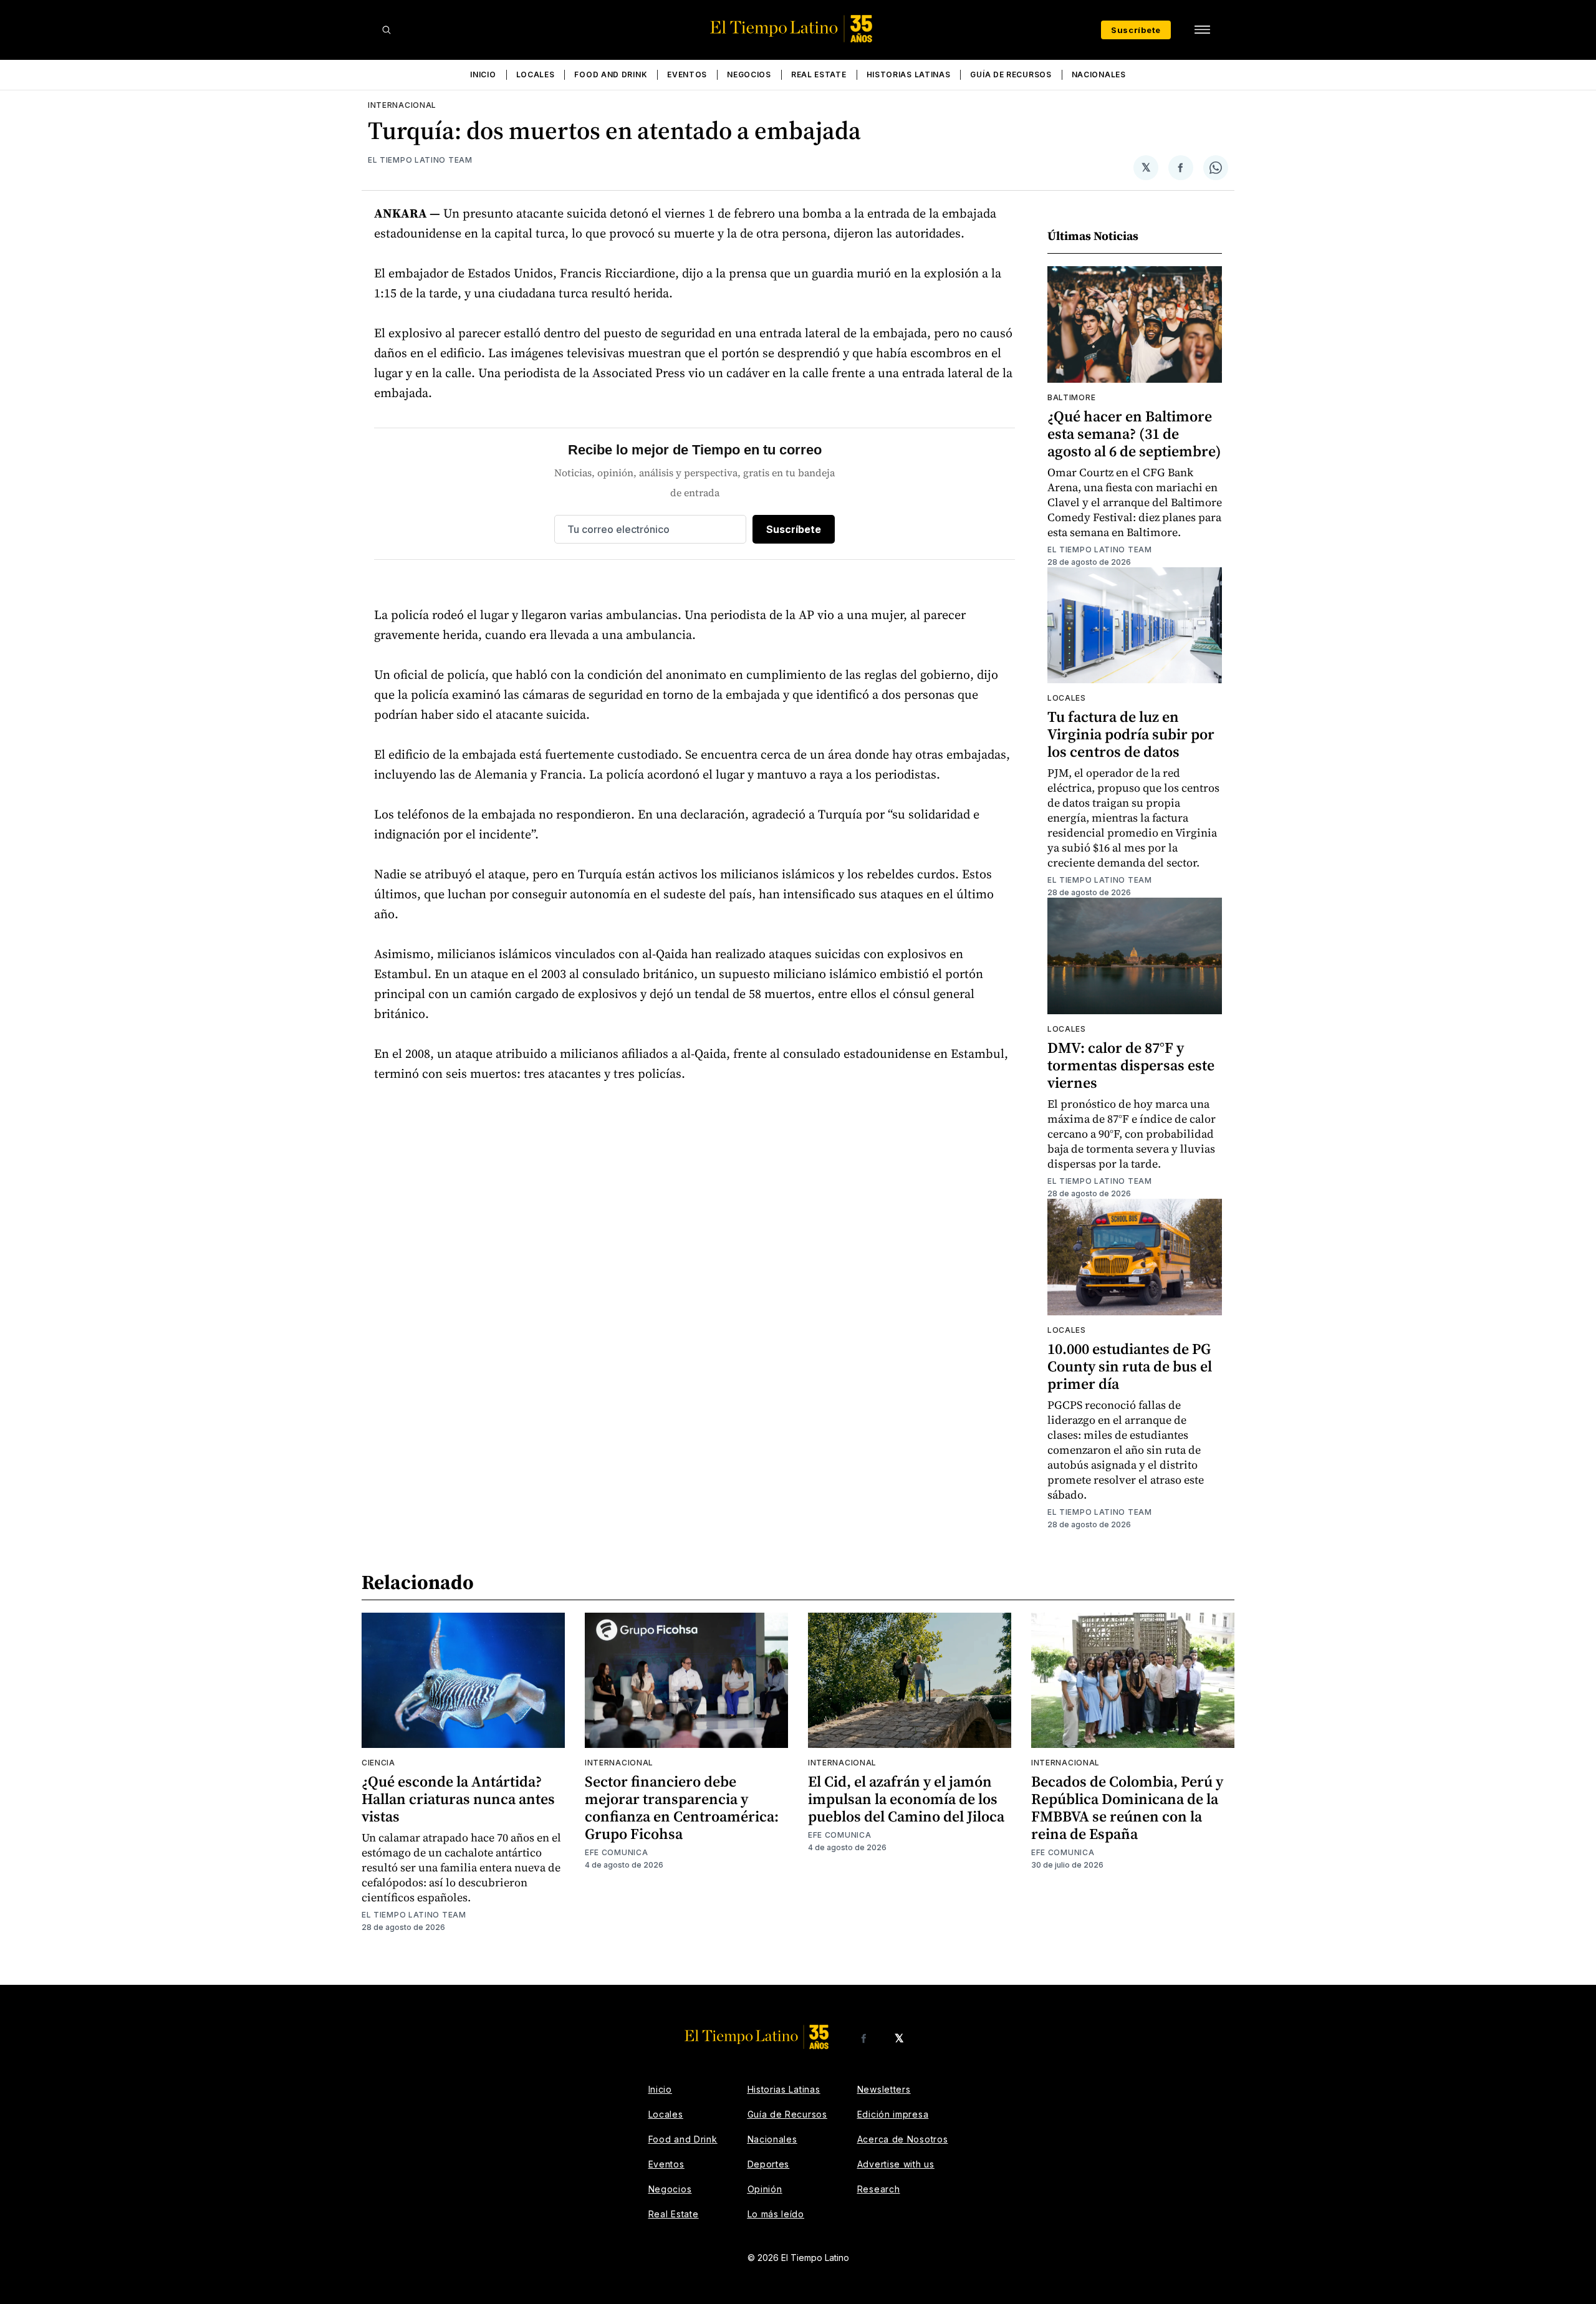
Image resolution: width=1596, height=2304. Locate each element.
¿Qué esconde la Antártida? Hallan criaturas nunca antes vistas (458, 1799)
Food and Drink (611, 74)
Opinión (765, 2189)
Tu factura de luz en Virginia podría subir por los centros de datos (1131, 734)
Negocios (749, 74)
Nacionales (1099, 74)
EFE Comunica (616, 1852)
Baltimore (1071, 397)
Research (879, 2189)
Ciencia (378, 1763)
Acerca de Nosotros (903, 2139)
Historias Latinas (909, 74)
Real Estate (819, 74)
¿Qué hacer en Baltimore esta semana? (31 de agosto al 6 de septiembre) (1134, 434)
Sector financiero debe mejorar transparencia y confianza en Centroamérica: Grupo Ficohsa (682, 1807)
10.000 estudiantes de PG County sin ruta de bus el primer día (1130, 1366)
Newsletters (884, 2089)
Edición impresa (893, 2114)
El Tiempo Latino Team (420, 160)
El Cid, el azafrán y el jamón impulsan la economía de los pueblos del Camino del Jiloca (906, 1799)
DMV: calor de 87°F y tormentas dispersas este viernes (1131, 1065)
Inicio (483, 74)
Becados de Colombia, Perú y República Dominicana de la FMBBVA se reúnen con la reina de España (1127, 1807)
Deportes (769, 2164)
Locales (536, 74)
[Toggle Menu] (1202, 30)
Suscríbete (1136, 30)
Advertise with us (896, 2164)
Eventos (687, 74)
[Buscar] (387, 30)
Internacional (402, 105)
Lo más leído (776, 2214)
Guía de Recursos (1011, 74)
